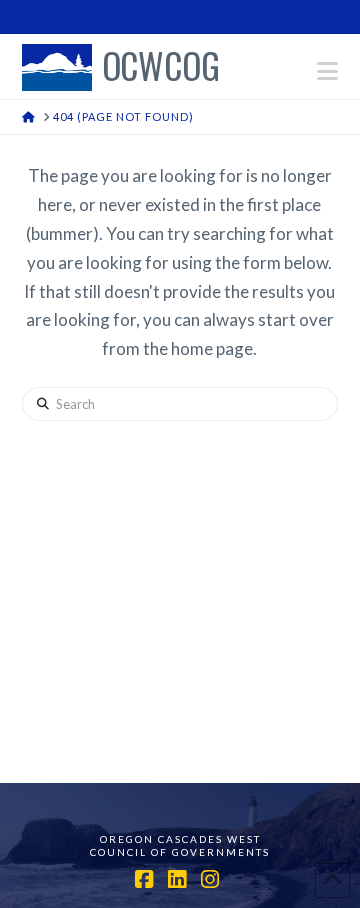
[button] (327, 71)
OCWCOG (161, 67)
